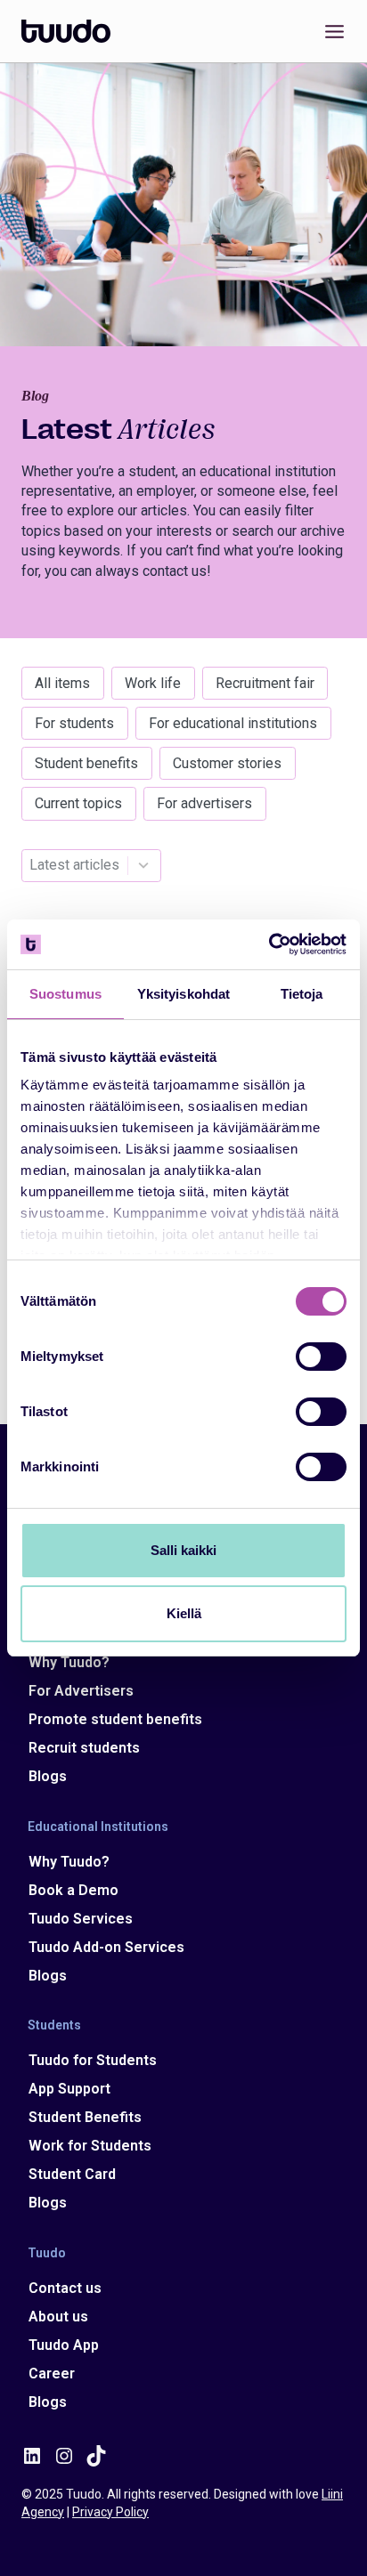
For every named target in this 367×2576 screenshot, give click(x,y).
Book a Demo (73, 1890)
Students (54, 2025)
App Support (69, 2089)
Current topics (78, 803)
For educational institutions (233, 723)
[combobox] (74, 866)
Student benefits (86, 763)
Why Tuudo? (69, 1662)
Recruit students (84, 1748)
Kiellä (184, 1613)
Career (52, 2373)
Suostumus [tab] (65, 994)
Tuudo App (64, 2345)
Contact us (65, 2288)
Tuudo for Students (93, 2060)
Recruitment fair (265, 683)
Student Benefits (85, 2117)
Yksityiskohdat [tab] (183, 994)
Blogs (48, 1776)
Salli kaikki (183, 1550)
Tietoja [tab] (302, 994)
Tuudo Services (81, 1919)
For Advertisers (81, 1691)
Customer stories (227, 763)
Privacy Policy (110, 2512)
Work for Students (90, 2146)
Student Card (72, 2174)
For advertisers (204, 803)
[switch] (321, 1357)
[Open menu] (331, 31)
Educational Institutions (98, 1826)
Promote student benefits (115, 1719)
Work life (153, 683)
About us (58, 2317)
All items (62, 683)
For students (74, 723)
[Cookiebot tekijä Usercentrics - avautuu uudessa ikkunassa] (269, 944)
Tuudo (47, 2252)
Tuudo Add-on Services (106, 1947)
